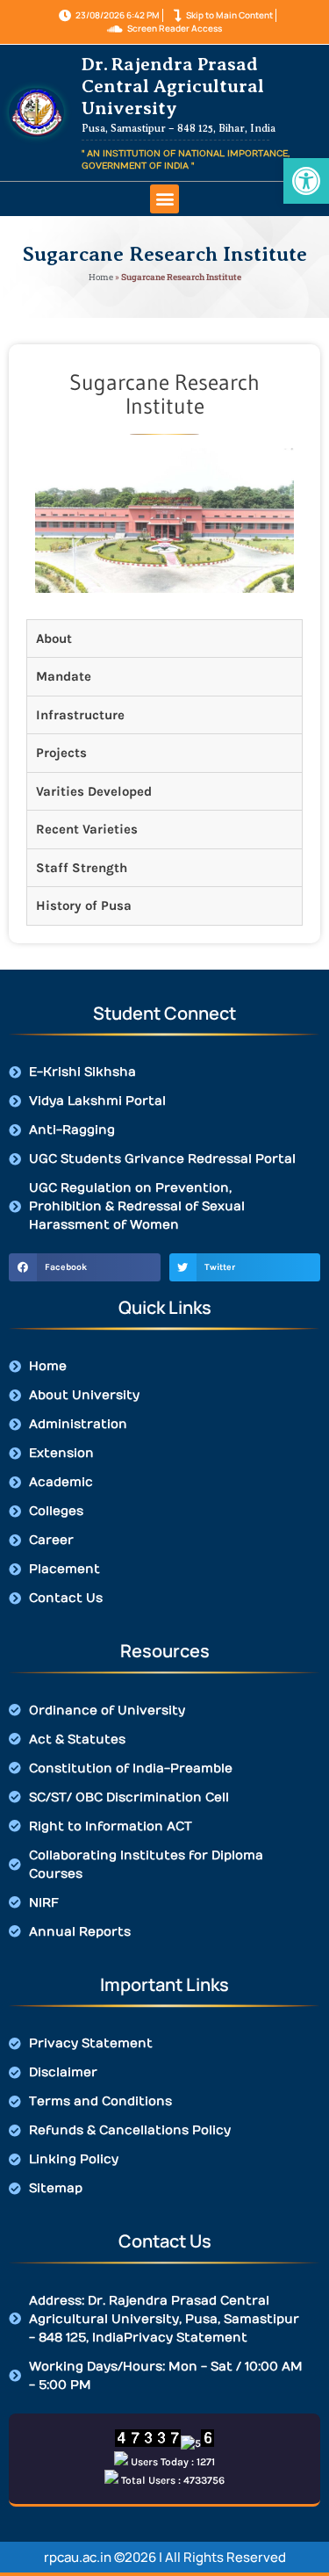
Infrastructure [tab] (80, 715)
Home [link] (101, 277)
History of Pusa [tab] (84, 906)
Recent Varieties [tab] (87, 829)
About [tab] (54, 639)
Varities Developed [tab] (94, 791)
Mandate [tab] (64, 676)
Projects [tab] (61, 753)
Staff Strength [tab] (82, 868)
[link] (306, 181)
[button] (164, 199)
